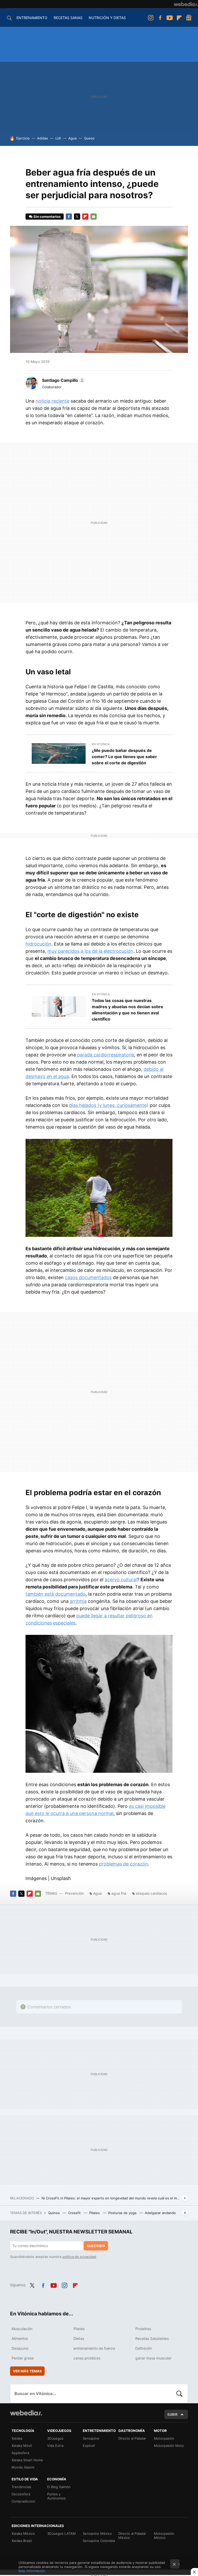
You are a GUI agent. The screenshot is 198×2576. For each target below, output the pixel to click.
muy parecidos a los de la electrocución (90, 951)
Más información (32, 2571)
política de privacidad (79, 2257)
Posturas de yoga (123, 2213)
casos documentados (88, 1277)
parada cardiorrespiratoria (106, 1055)
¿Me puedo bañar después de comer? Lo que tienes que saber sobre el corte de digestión (124, 757)
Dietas (79, 2338)
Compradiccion (23, 2501)
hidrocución (38, 944)
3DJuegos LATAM (61, 2533)
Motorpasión (164, 2438)
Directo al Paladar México (132, 2536)
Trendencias (21, 2487)
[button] (63, 380)
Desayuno (20, 2348)
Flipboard (179, 18)
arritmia (78, 1601)
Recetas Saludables (152, 2338)
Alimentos (20, 2338)
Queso (89, 138)
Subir (172, 2414)
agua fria (119, 1893)
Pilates (95, 2213)
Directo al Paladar (132, 2438)
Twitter (77, 217)
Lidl (58, 138)
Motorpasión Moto (169, 2446)
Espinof (89, 2446)
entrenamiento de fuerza (94, 2348)
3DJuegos (55, 2438)
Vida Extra (55, 2446)
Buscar (179, 2393)
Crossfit (75, 2213)
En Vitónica (101, 744)
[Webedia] (186, 4)
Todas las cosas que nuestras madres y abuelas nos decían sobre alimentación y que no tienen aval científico (127, 1010)
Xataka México (23, 2533)
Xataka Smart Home (27, 2460)
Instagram (151, 18)
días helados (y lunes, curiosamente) (109, 1105)
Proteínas (143, 2329)
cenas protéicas (87, 2358)
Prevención (75, 1893)
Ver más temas (27, 2371)
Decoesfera (21, 2494)
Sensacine (91, 2438)
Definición (144, 2348)
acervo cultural (121, 1580)
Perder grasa (23, 2358)
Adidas (43, 138)
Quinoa (54, 2213)
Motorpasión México (164, 2536)
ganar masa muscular (153, 2358)
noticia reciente (52, 401)
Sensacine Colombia (99, 2541)
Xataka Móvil (22, 2446)
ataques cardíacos (151, 1893)
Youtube (170, 18)
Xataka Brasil (22, 2541)
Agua (72, 138)
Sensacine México (97, 2533)
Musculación (22, 2329)
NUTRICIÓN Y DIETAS (107, 18)
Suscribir (96, 2246)
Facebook (160, 18)
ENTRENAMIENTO (32, 18)
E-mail (94, 217)
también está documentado (56, 1594)
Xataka (17, 2438)
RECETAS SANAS (68, 18)
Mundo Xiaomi (23, 2467)
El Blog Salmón (59, 2487)
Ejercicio (23, 138)
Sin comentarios (47, 217)
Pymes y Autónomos (56, 2496)
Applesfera (20, 2453)
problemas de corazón (123, 1864)
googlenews (189, 18)
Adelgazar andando (160, 2213)
